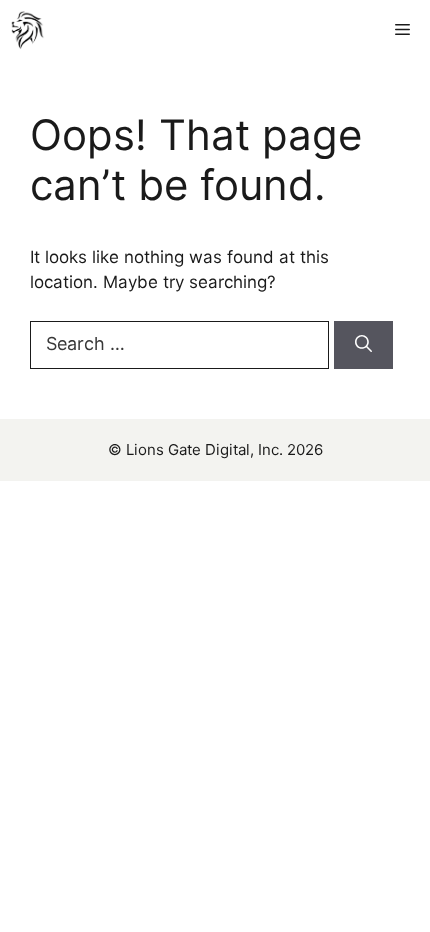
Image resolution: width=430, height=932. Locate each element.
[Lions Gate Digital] (27, 30)
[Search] (363, 345)
